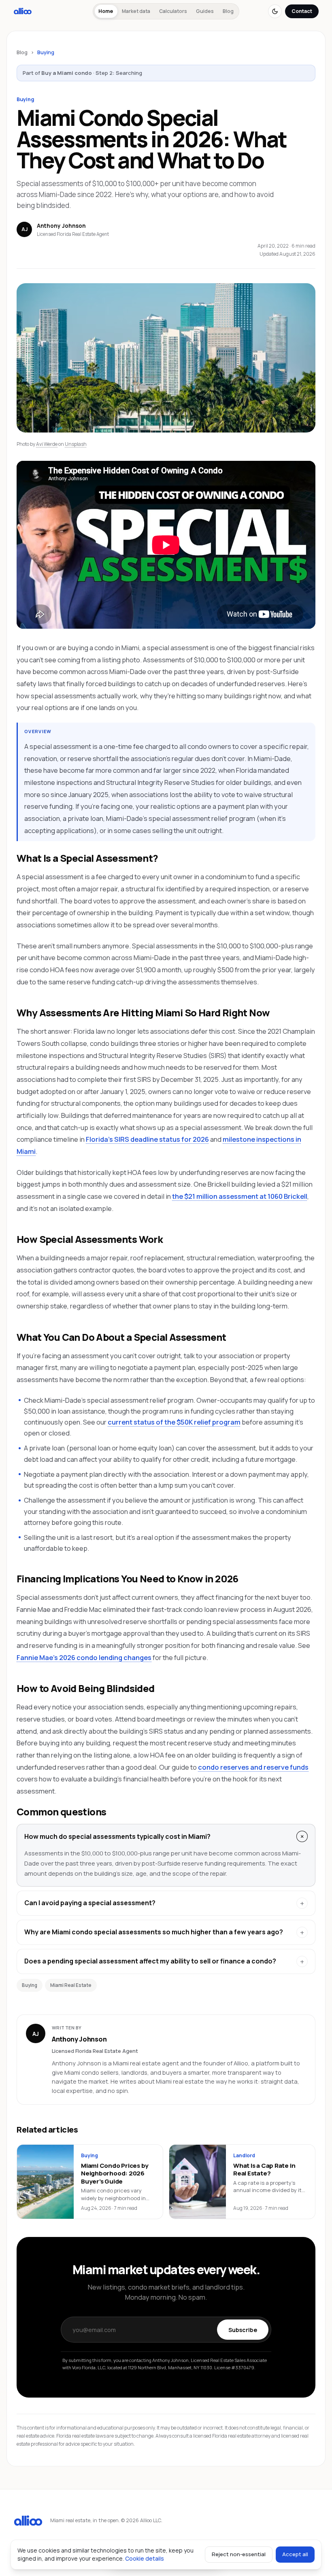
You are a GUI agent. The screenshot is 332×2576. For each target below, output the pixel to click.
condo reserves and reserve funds (253, 1767)
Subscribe (243, 2330)
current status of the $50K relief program (174, 1422)
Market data (136, 11)
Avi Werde (47, 444)
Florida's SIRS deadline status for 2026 (147, 1139)
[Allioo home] (23, 11)
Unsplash (76, 444)
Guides (205, 11)
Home (106, 11)
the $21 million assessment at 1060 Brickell (240, 1196)
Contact (302, 11)
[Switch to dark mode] (275, 11)
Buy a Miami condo (67, 73)
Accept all (295, 2554)
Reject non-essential (239, 2554)
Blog (228, 11)
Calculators (173, 11)
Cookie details (145, 2558)
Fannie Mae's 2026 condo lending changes (84, 1657)
